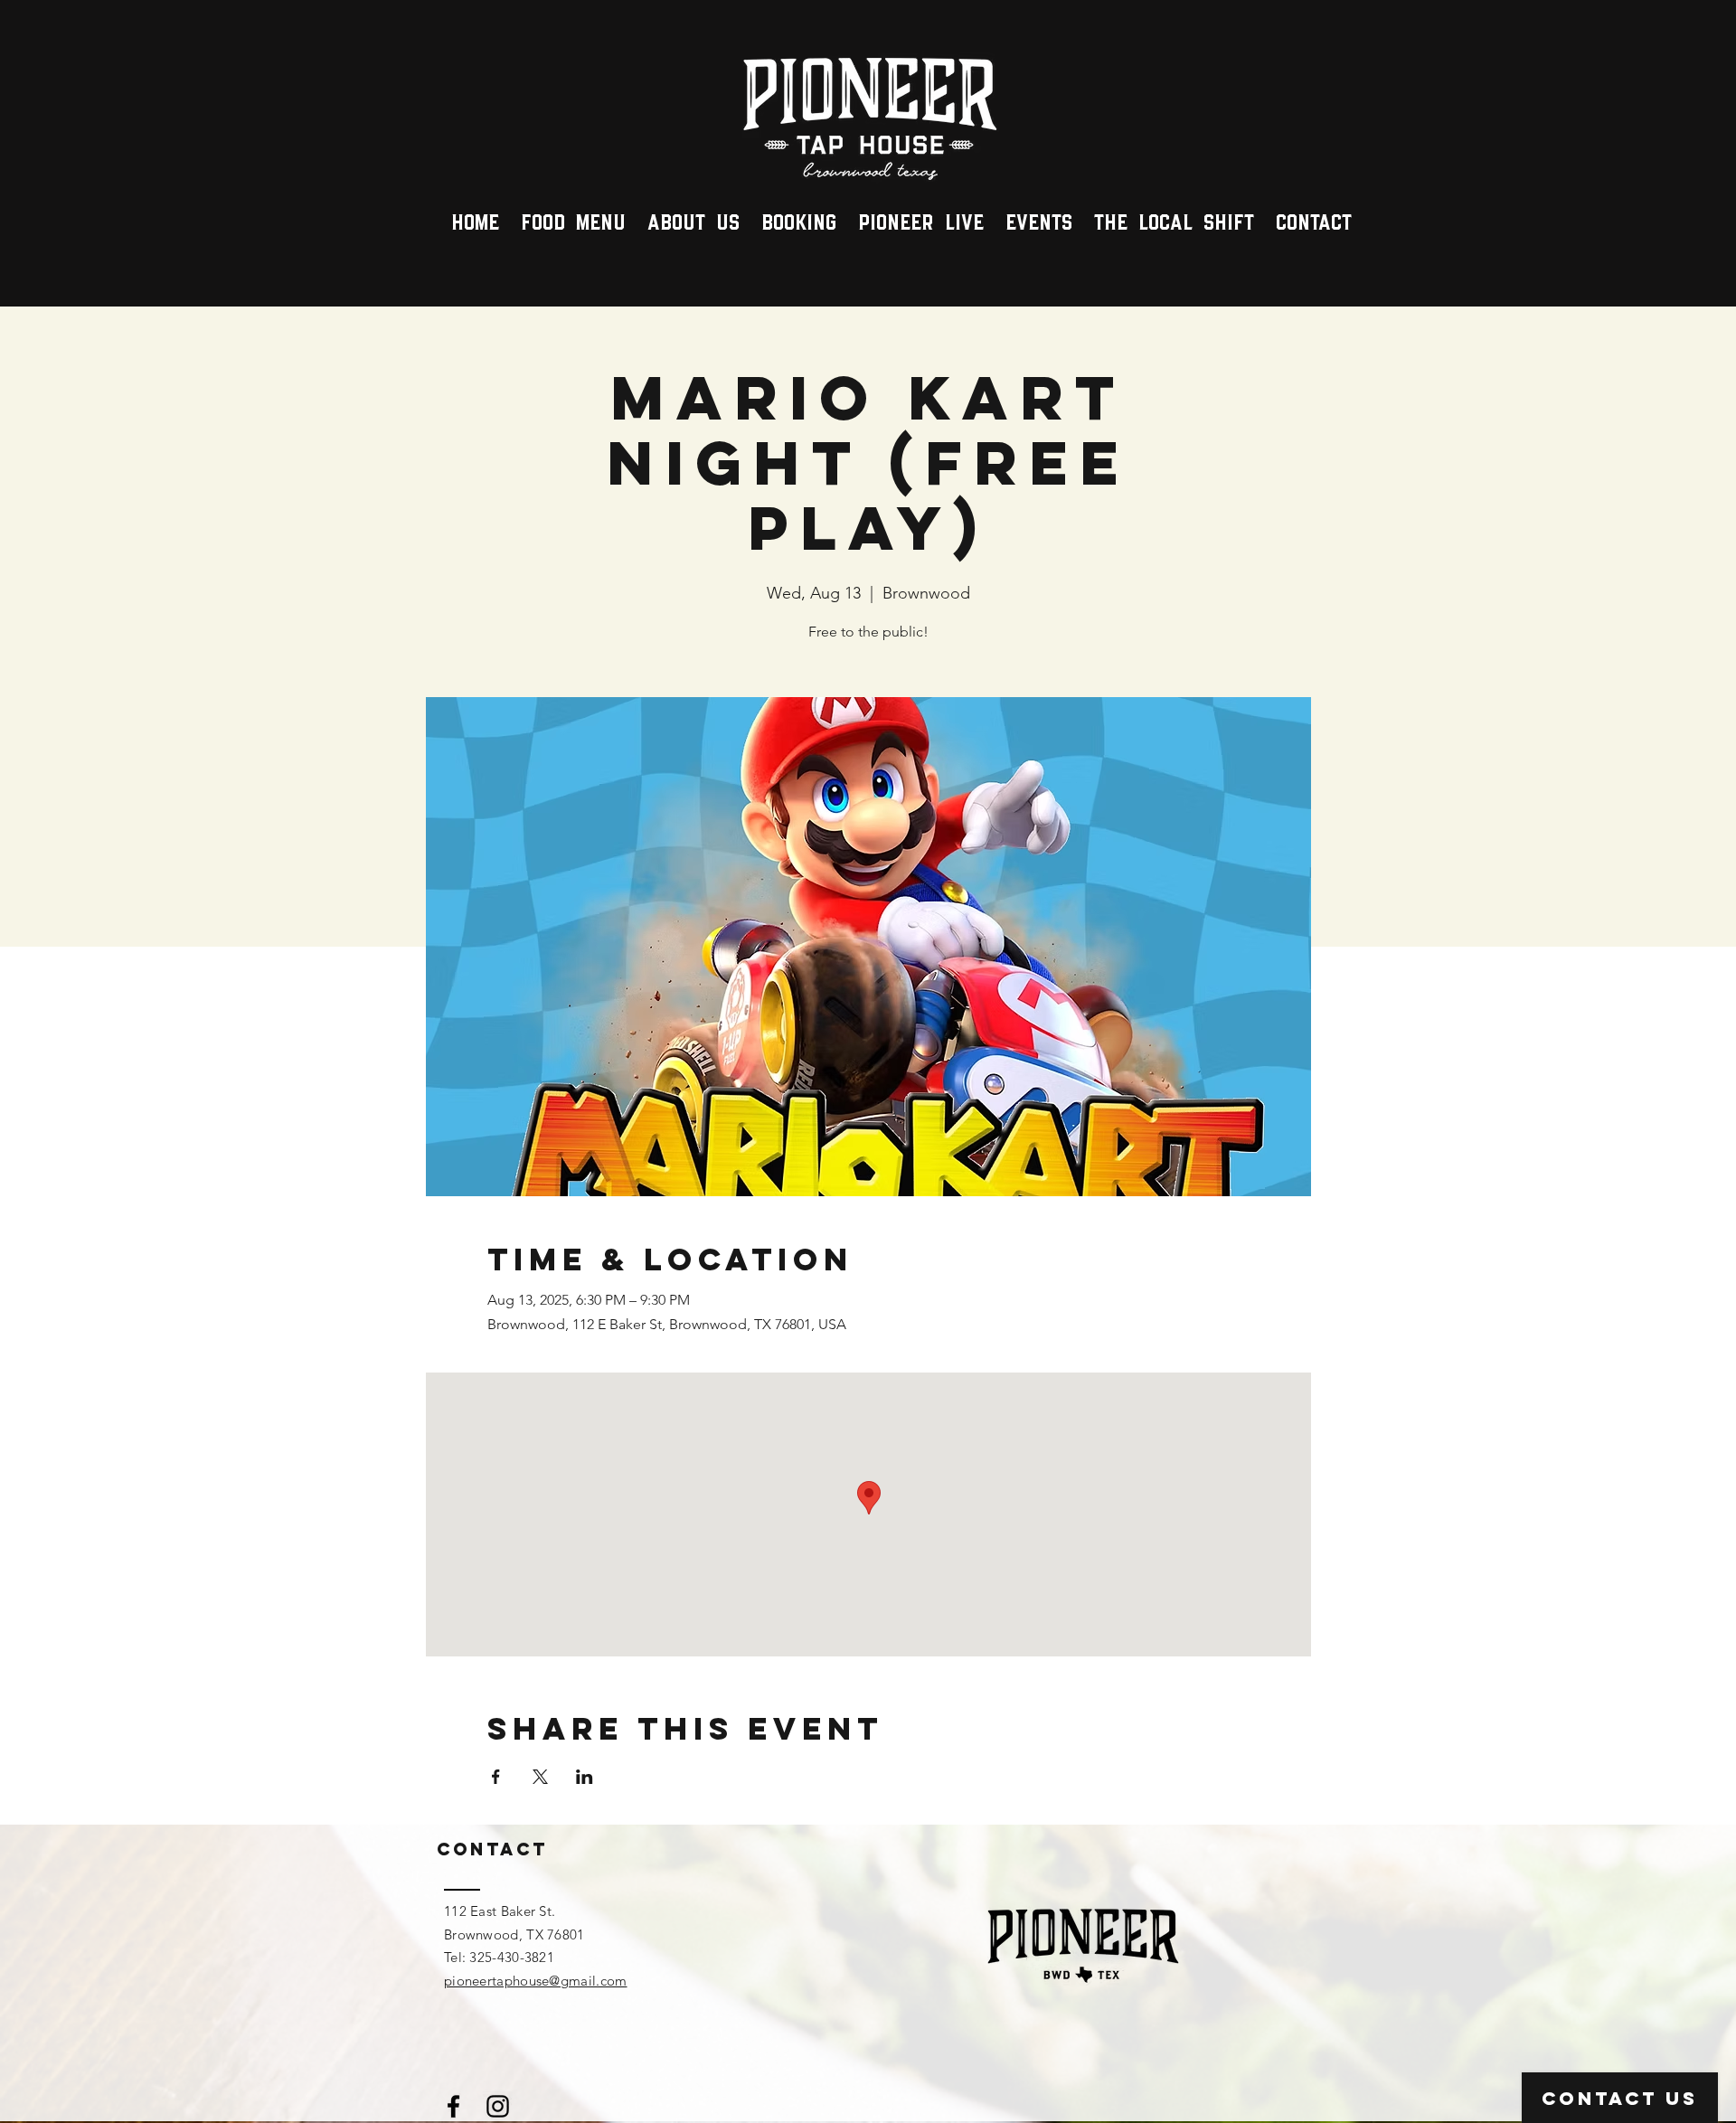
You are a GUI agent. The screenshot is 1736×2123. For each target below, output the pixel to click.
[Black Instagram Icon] (498, 2106)
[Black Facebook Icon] (453, 2106)
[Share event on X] (540, 1777)
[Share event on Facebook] (496, 1777)
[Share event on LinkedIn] (585, 1777)
